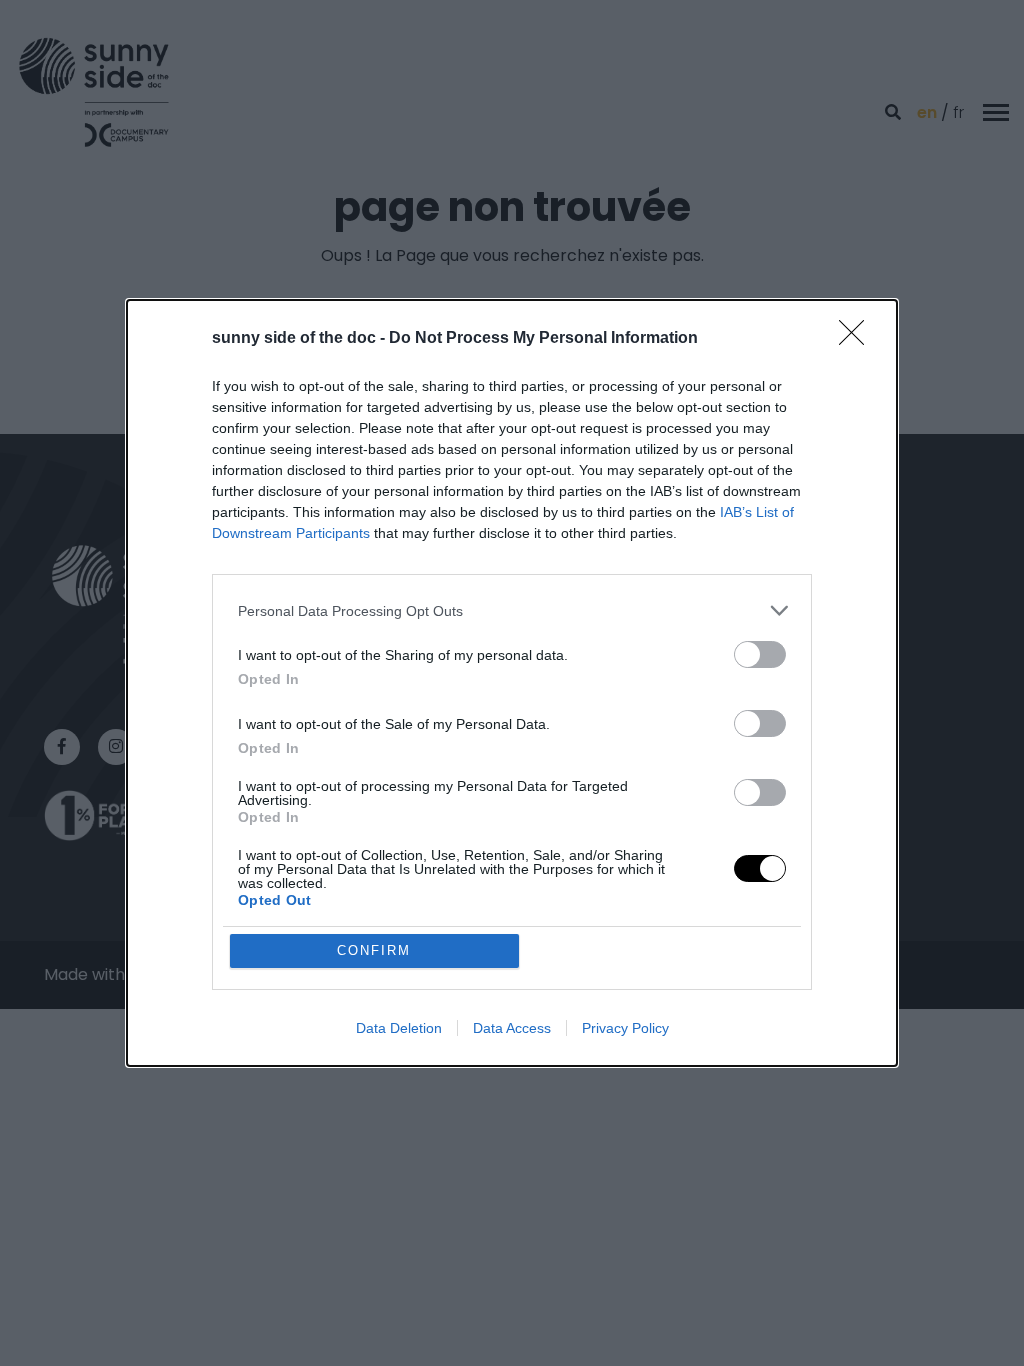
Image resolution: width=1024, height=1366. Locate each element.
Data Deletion (399, 1028)
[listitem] (512, 610)
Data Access (512, 1028)
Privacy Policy (625, 1028)
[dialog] (512, 683)
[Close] (858, 339)
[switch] (760, 654)
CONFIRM (374, 950)
